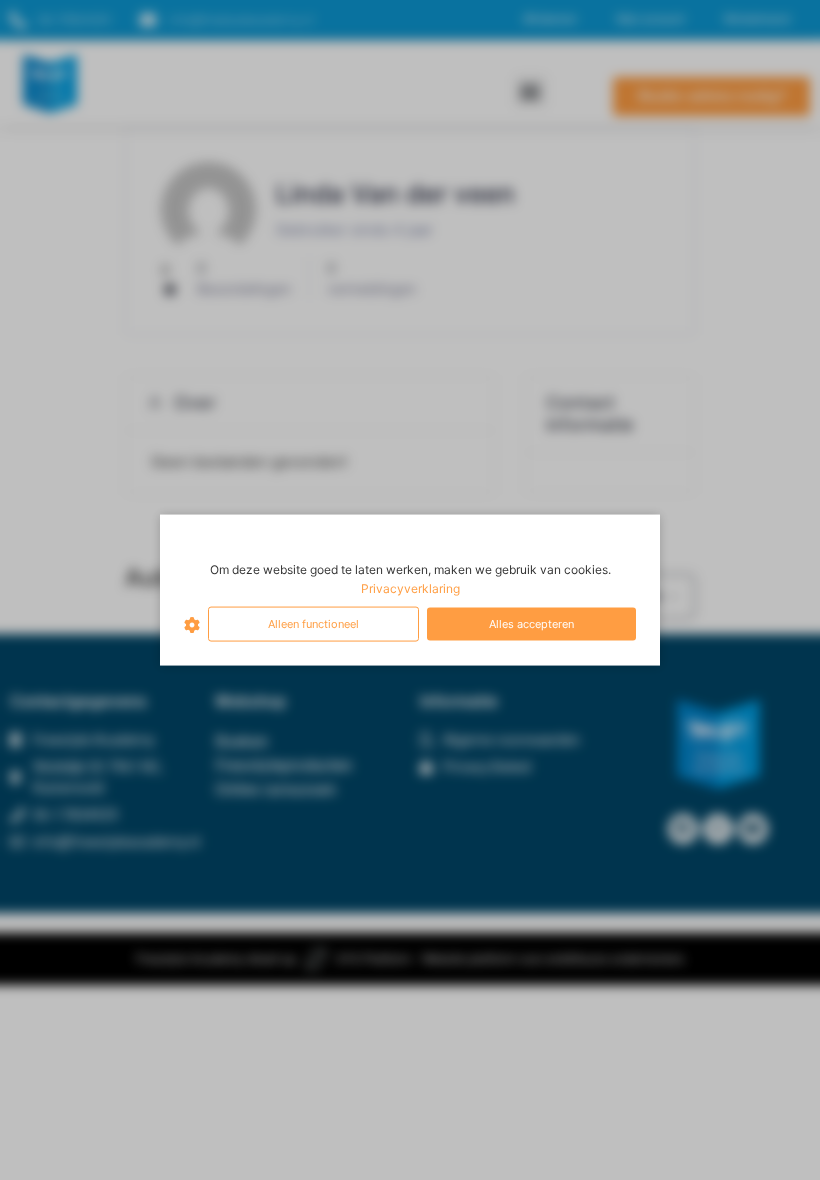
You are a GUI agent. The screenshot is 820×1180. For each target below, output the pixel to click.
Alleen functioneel (313, 624)
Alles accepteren (531, 624)
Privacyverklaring (410, 588)
